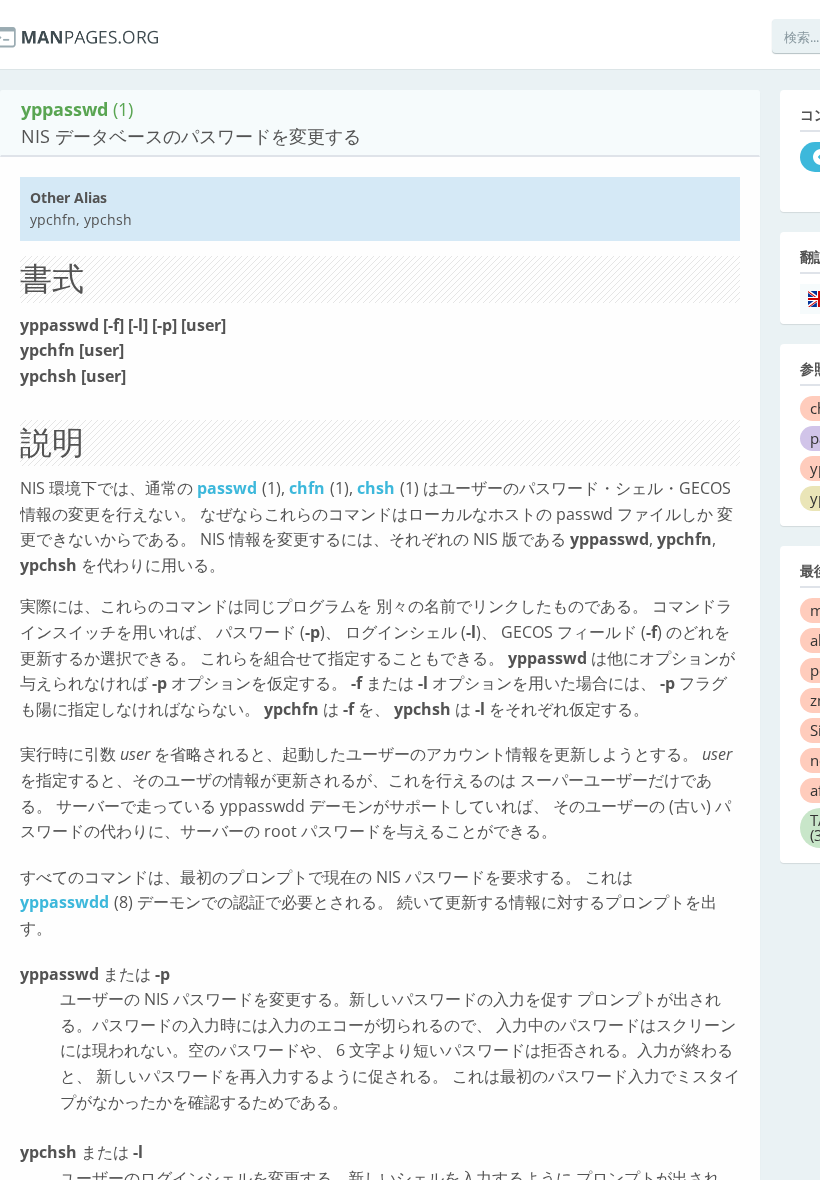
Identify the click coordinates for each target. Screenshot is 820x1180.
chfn (307, 488)
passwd (227, 488)
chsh (376, 488)
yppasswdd (64, 902)
